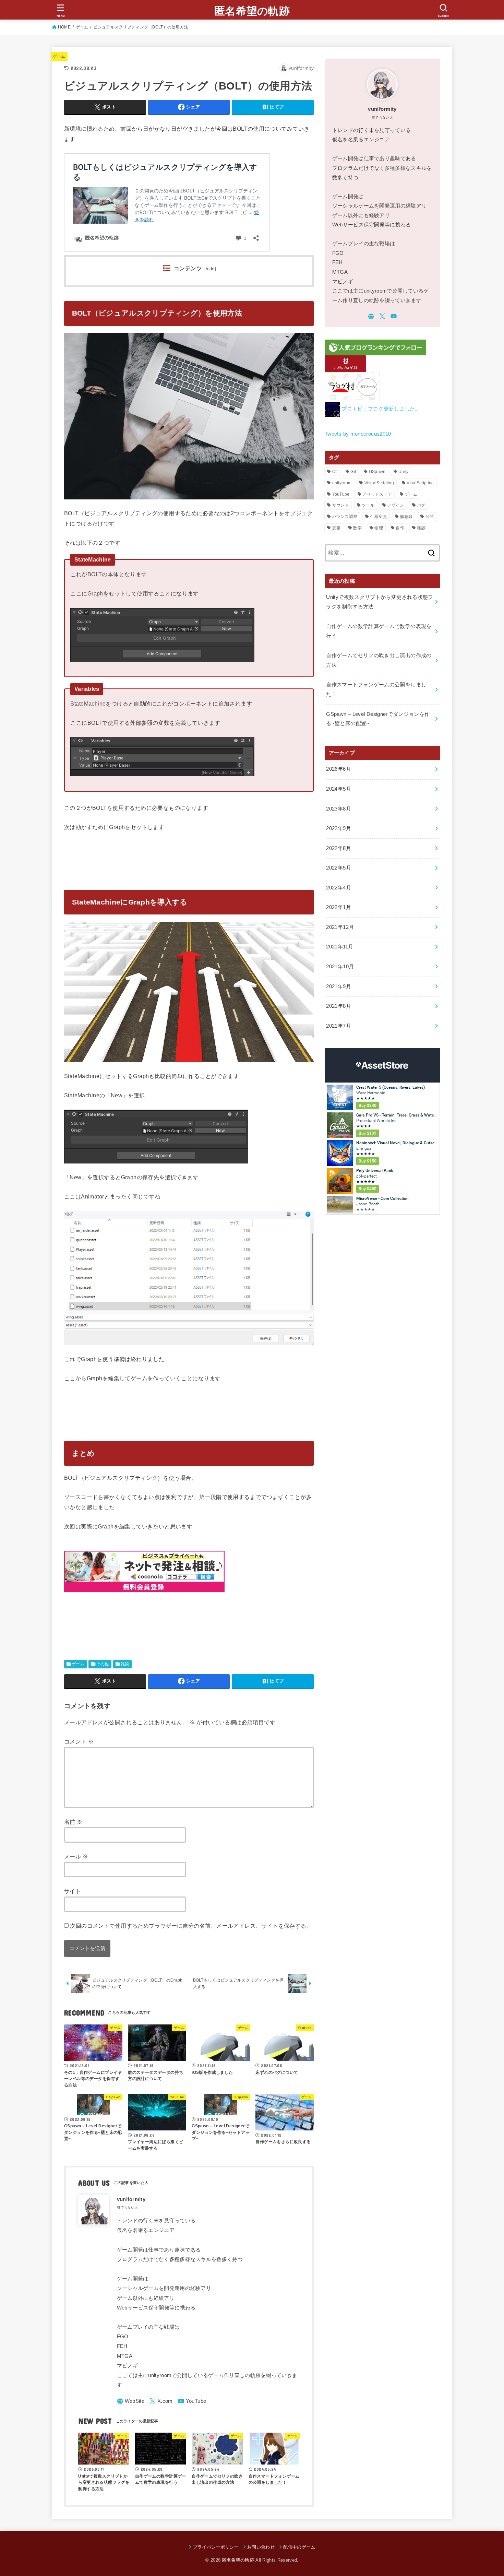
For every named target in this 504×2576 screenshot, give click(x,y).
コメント (79, 1741)
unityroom (342, 483)
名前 (73, 1822)
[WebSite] (131, 2401)
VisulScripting (420, 483)
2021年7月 (339, 1026)
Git (353, 472)
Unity (404, 472)
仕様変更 (379, 517)
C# (335, 472)
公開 (430, 517)
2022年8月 (339, 848)
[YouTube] (192, 2401)
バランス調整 (345, 517)
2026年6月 (339, 769)
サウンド (341, 505)
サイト (73, 1891)
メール (76, 1856)
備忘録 (406, 517)
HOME (64, 27)
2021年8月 (339, 1006)
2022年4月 (339, 888)
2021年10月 (340, 967)
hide (210, 269)
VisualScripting (379, 483)
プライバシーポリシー (216, 2547)
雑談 (125, 1664)
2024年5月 (339, 789)
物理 (379, 528)
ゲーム (82, 27)
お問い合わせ (261, 2547)
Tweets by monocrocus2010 (358, 434)
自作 (400, 528)
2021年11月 (340, 947)
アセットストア (377, 494)
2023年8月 (339, 809)
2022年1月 (339, 907)
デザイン (395, 505)
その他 (102, 1664)
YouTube (341, 494)
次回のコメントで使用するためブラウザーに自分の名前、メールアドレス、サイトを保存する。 (191, 1926)
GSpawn (377, 472)
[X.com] (161, 2401)
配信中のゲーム (299, 2547)
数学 (357, 528)
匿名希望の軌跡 (252, 11)
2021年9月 (339, 986)
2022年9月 (339, 828)
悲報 (337, 528)
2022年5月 (339, 868)
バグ (421, 505)
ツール (368, 505)
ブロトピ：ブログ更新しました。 (381, 409)
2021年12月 (340, 927)
